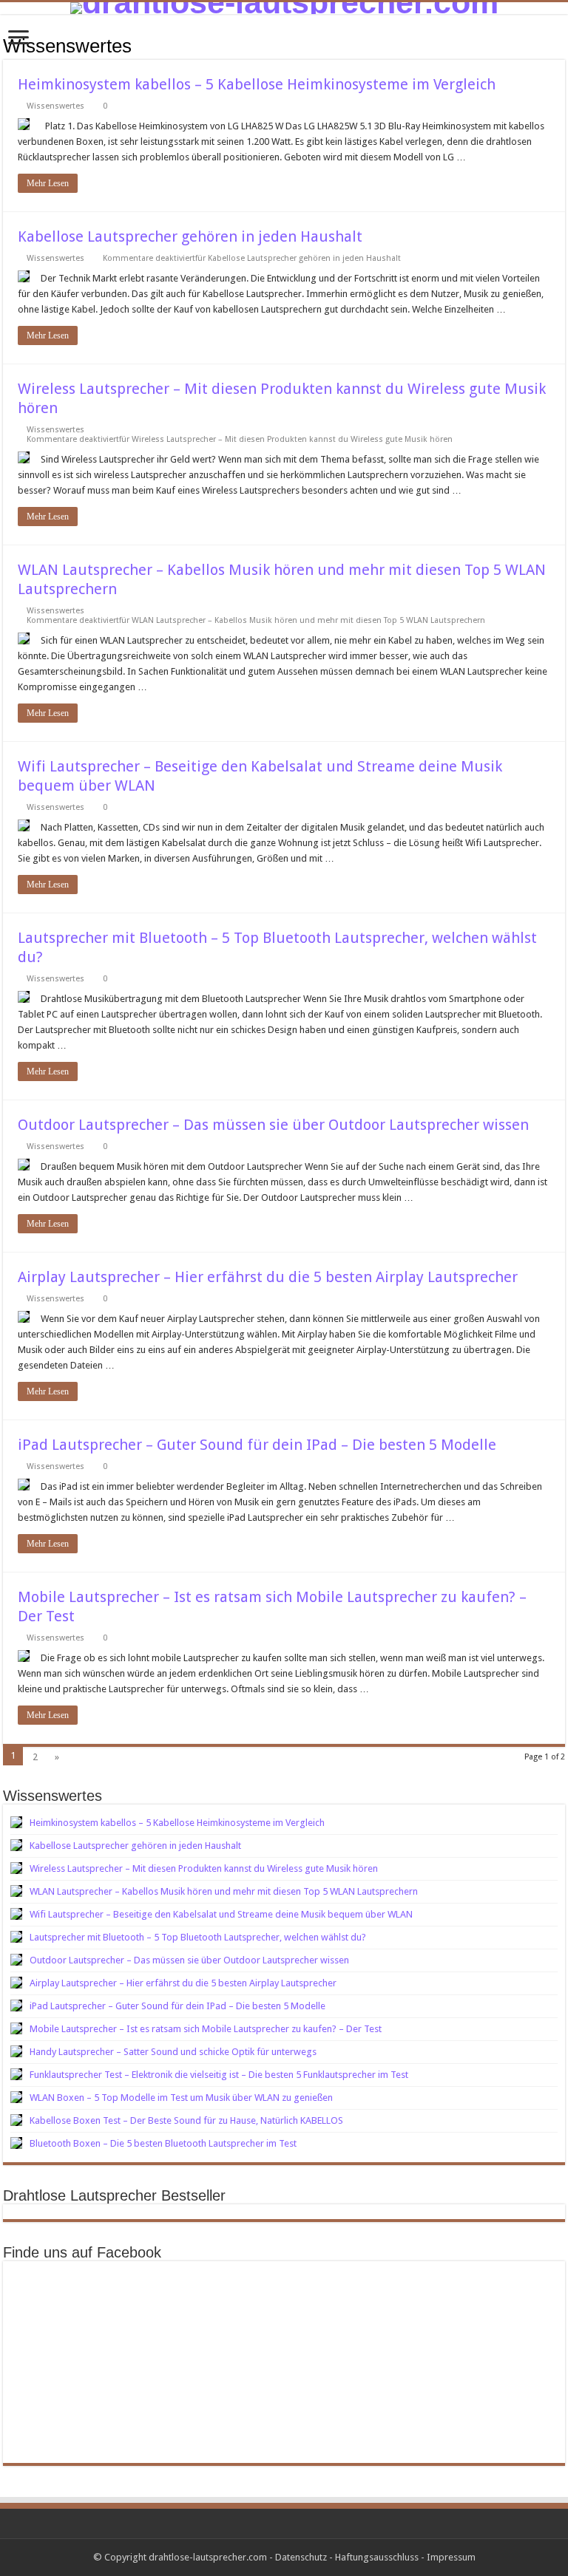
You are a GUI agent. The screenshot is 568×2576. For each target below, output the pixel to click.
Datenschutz (301, 2557)
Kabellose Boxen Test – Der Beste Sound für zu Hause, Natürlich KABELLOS (186, 2120)
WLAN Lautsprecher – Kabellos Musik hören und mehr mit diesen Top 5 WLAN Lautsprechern (224, 1891)
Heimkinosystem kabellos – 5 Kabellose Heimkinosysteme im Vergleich (257, 84)
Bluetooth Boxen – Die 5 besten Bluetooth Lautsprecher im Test (163, 2143)
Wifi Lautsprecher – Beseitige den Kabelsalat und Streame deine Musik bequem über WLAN (221, 1914)
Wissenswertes (55, 106)
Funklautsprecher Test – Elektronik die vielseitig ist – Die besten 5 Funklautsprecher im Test (219, 2075)
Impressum (451, 2557)
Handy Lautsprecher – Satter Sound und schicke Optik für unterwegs (173, 2052)
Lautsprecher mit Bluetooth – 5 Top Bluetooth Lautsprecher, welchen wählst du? (198, 1937)
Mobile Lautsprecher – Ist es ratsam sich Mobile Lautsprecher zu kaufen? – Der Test (206, 2029)
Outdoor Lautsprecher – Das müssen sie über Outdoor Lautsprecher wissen (273, 1125)
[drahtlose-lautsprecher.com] (284, 8)
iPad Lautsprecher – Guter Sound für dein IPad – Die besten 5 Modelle (257, 1445)
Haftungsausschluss (377, 2557)
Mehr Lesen (48, 183)
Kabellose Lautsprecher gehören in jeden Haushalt (190, 236)
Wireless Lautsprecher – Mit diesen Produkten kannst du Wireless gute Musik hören (204, 1868)
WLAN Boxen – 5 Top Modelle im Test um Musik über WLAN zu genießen (181, 2098)
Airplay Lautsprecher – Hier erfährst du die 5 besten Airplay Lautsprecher (268, 1277)
